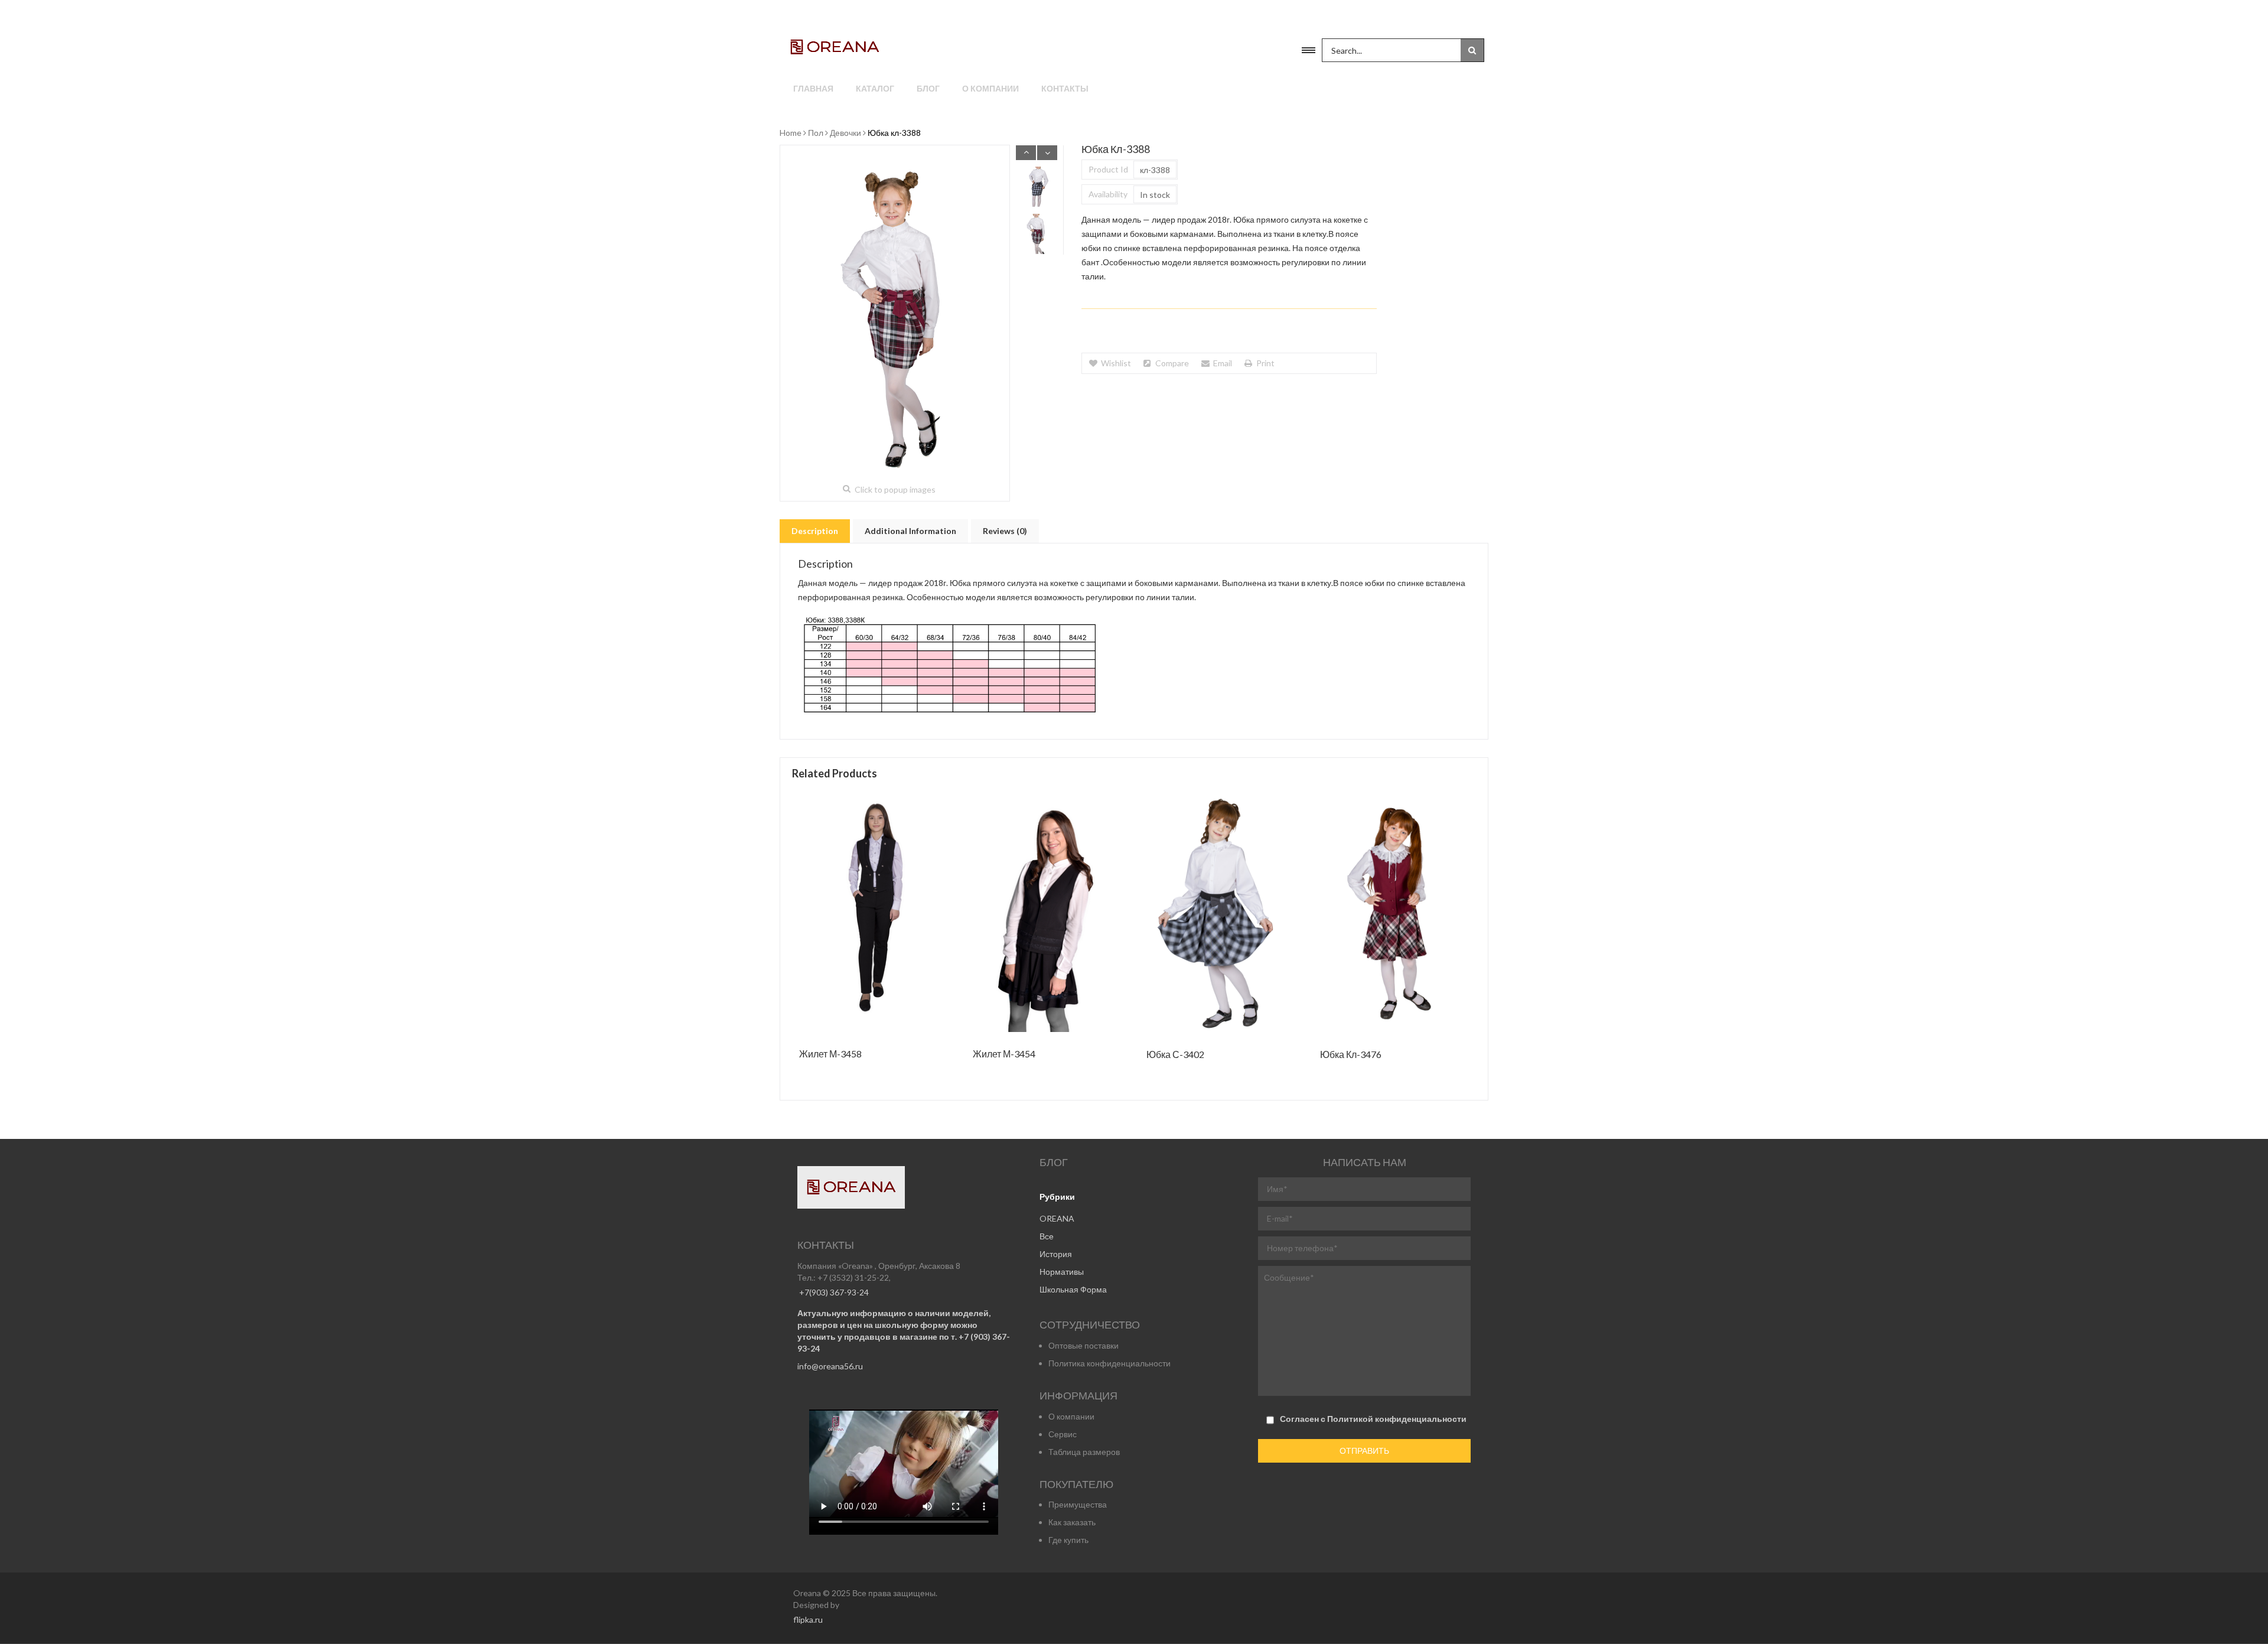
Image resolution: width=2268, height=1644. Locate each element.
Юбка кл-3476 (1351, 1055)
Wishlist (1116, 363)
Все (1047, 1236)
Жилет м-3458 (830, 1054)
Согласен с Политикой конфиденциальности (1373, 1419)
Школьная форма (1073, 1289)
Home (791, 133)
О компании (990, 88)
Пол (816, 133)
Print (1265, 363)
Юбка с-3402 (1175, 1055)
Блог (928, 88)
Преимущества (1078, 1504)
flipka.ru (808, 1619)
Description (815, 531)
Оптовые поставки (1084, 1345)
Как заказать (1072, 1522)
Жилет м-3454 (1004, 1054)
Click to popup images (895, 489)
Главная (813, 88)
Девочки (845, 133)
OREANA (1057, 1218)
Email (1223, 363)
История (1056, 1254)
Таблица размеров (1084, 1452)
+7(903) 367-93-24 (833, 1292)
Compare (1172, 363)
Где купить (1068, 1540)
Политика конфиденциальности (1109, 1363)
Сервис (1063, 1434)
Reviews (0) (1005, 531)
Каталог (875, 88)
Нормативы (1062, 1272)
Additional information (910, 531)
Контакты (1065, 88)
